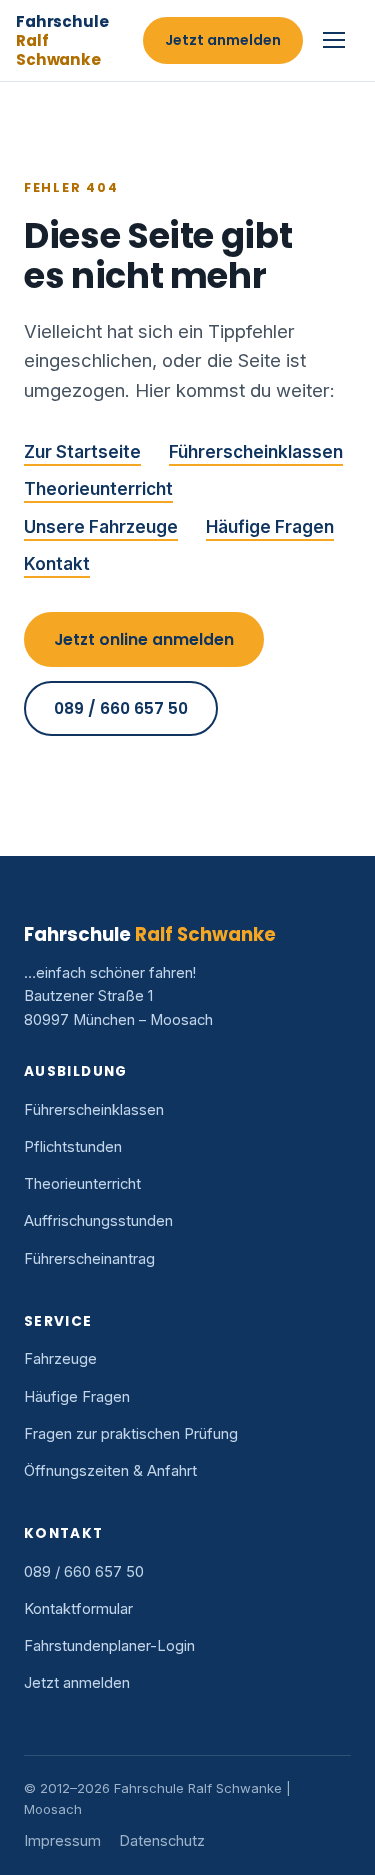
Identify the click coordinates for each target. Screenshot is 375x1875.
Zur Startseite (82, 452)
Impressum (62, 1841)
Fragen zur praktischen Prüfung (131, 1434)
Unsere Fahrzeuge (101, 527)
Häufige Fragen (270, 527)
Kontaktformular (78, 1609)
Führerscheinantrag (89, 1259)
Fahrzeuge (60, 1359)
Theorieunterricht (98, 489)
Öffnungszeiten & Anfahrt (110, 1471)
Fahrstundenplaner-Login (109, 1646)
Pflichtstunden (73, 1147)
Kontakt (57, 564)
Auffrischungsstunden (98, 1221)
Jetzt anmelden (223, 40)
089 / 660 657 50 (121, 708)
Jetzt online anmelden (144, 639)
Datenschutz (162, 1841)
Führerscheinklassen (256, 452)
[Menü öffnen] (337, 40)
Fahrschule (62, 40)
